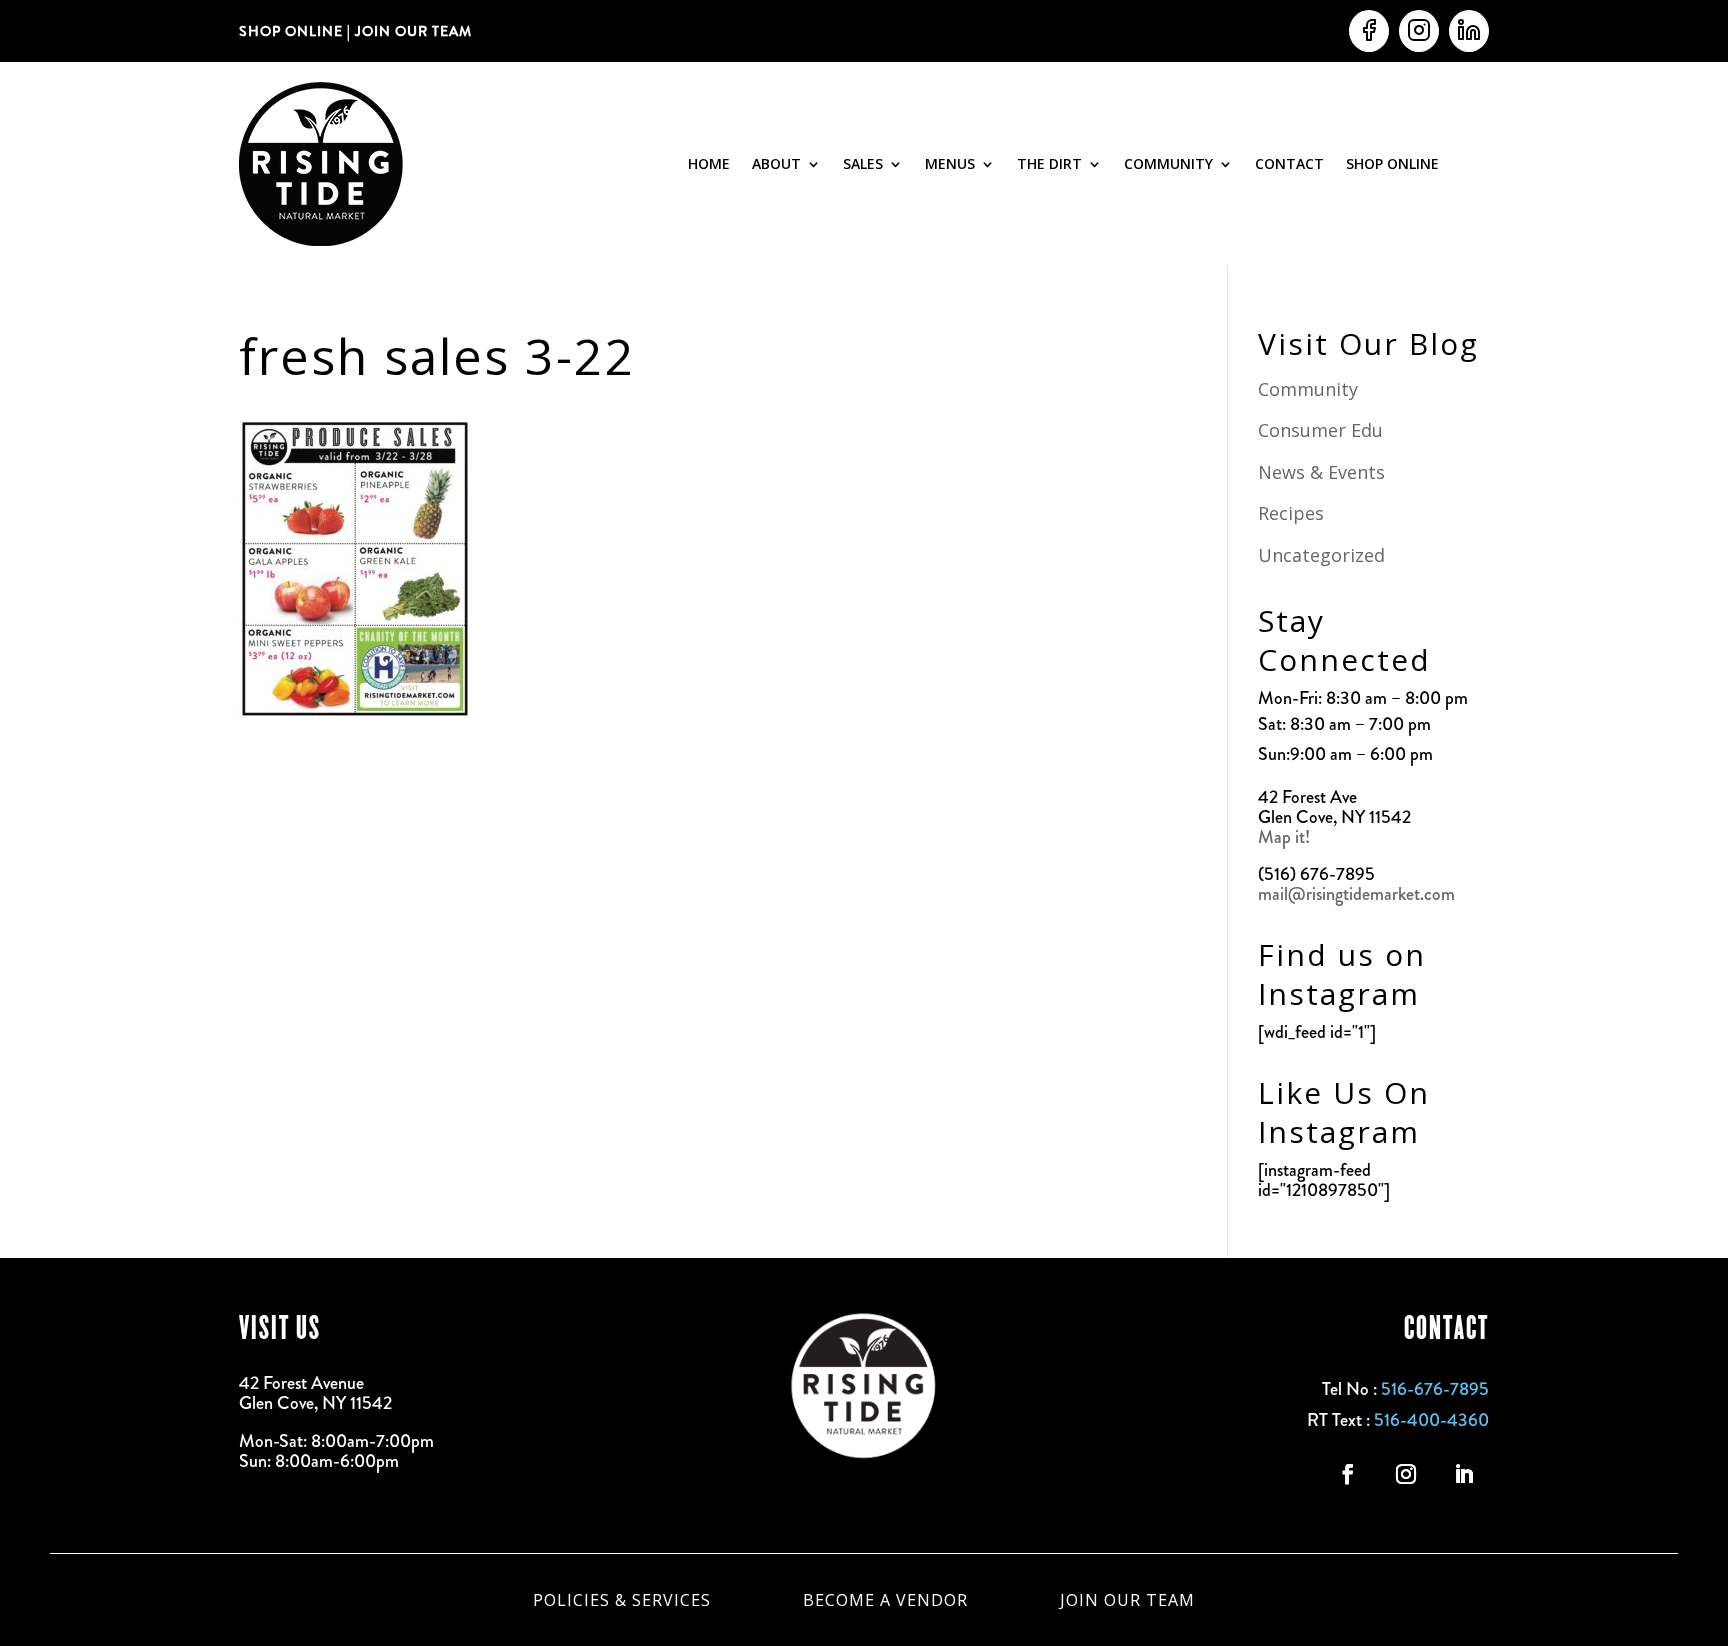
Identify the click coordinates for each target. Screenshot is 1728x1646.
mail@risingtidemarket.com (1356, 894)
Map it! (1286, 837)
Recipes (1291, 513)
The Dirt (1049, 163)
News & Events (1321, 472)
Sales (863, 163)
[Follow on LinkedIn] (1464, 1474)
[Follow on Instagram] (1406, 1474)
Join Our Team (1127, 1598)
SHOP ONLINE (291, 31)
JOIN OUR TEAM (411, 31)
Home (709, 163)
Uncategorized (1321, 555)
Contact (1289, 163)
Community (1168, 163)
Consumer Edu (1320, 430)
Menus (950, 163)
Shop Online (1392, 163)
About (776, 163)
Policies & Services (622, 1598)
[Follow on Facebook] (1348, 1474)
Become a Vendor (885, 1598)
